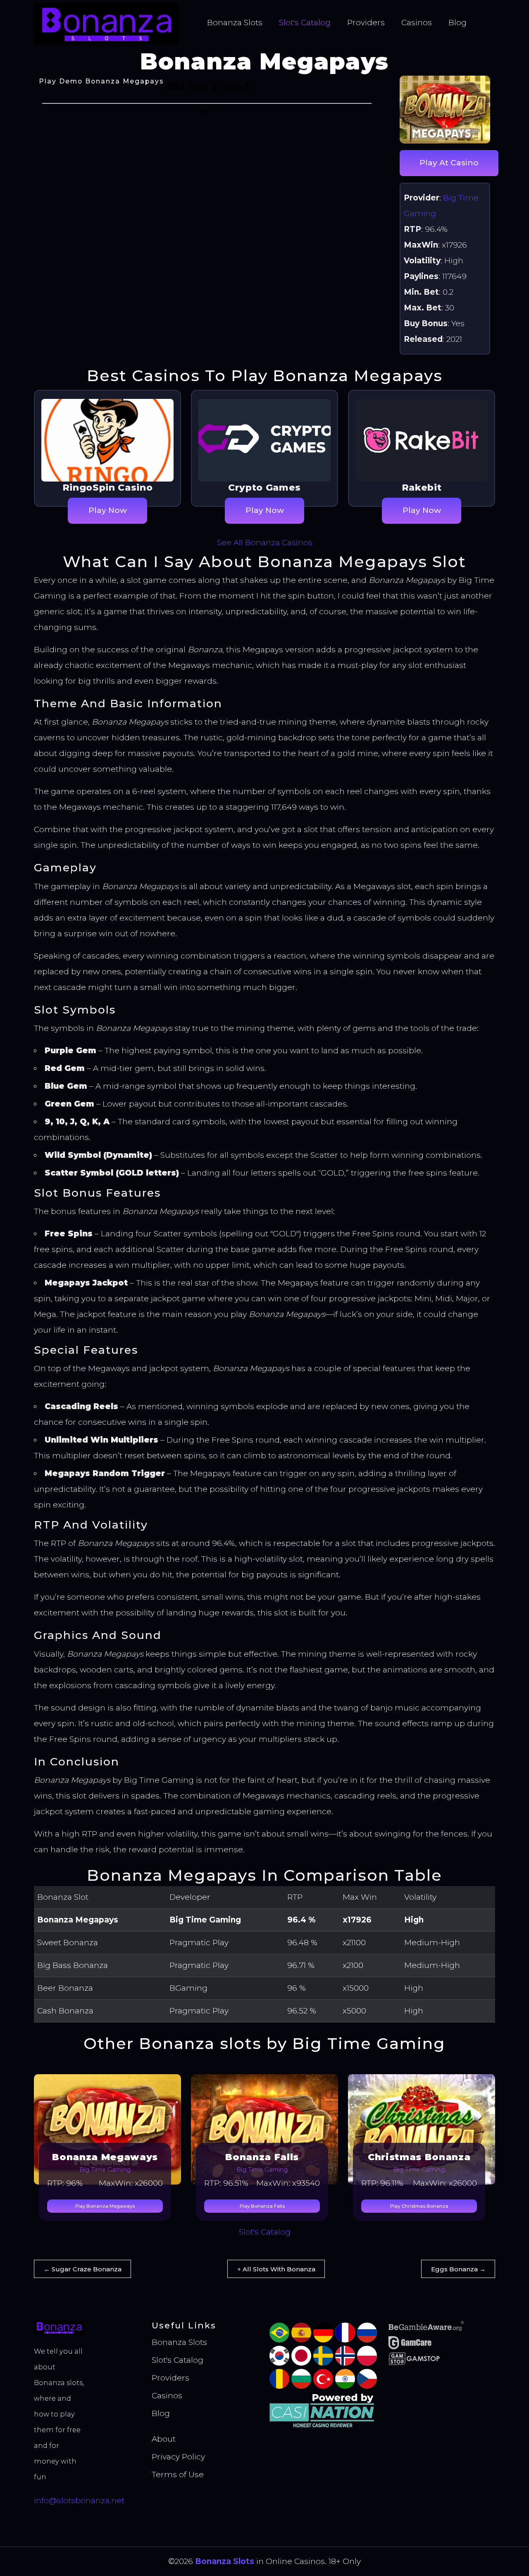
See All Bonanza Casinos (265, 543)
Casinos (417, 23)
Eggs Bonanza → (458, 2269)
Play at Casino (449, 163)
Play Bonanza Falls (262, 2206)
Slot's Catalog (305, 23)
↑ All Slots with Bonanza (276, 2269)
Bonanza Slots (235, 23)
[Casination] (323, 2410)
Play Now (108, 510)
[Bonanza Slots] (106, 23)
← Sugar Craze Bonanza (83, 2269)
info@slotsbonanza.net (79, 2501)
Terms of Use (178, 2475)
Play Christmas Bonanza (419, 2206)
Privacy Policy (178, 2457)
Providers (366, 23)
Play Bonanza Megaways (105, 2206)
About (164, 2439)
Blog (458, 23)
